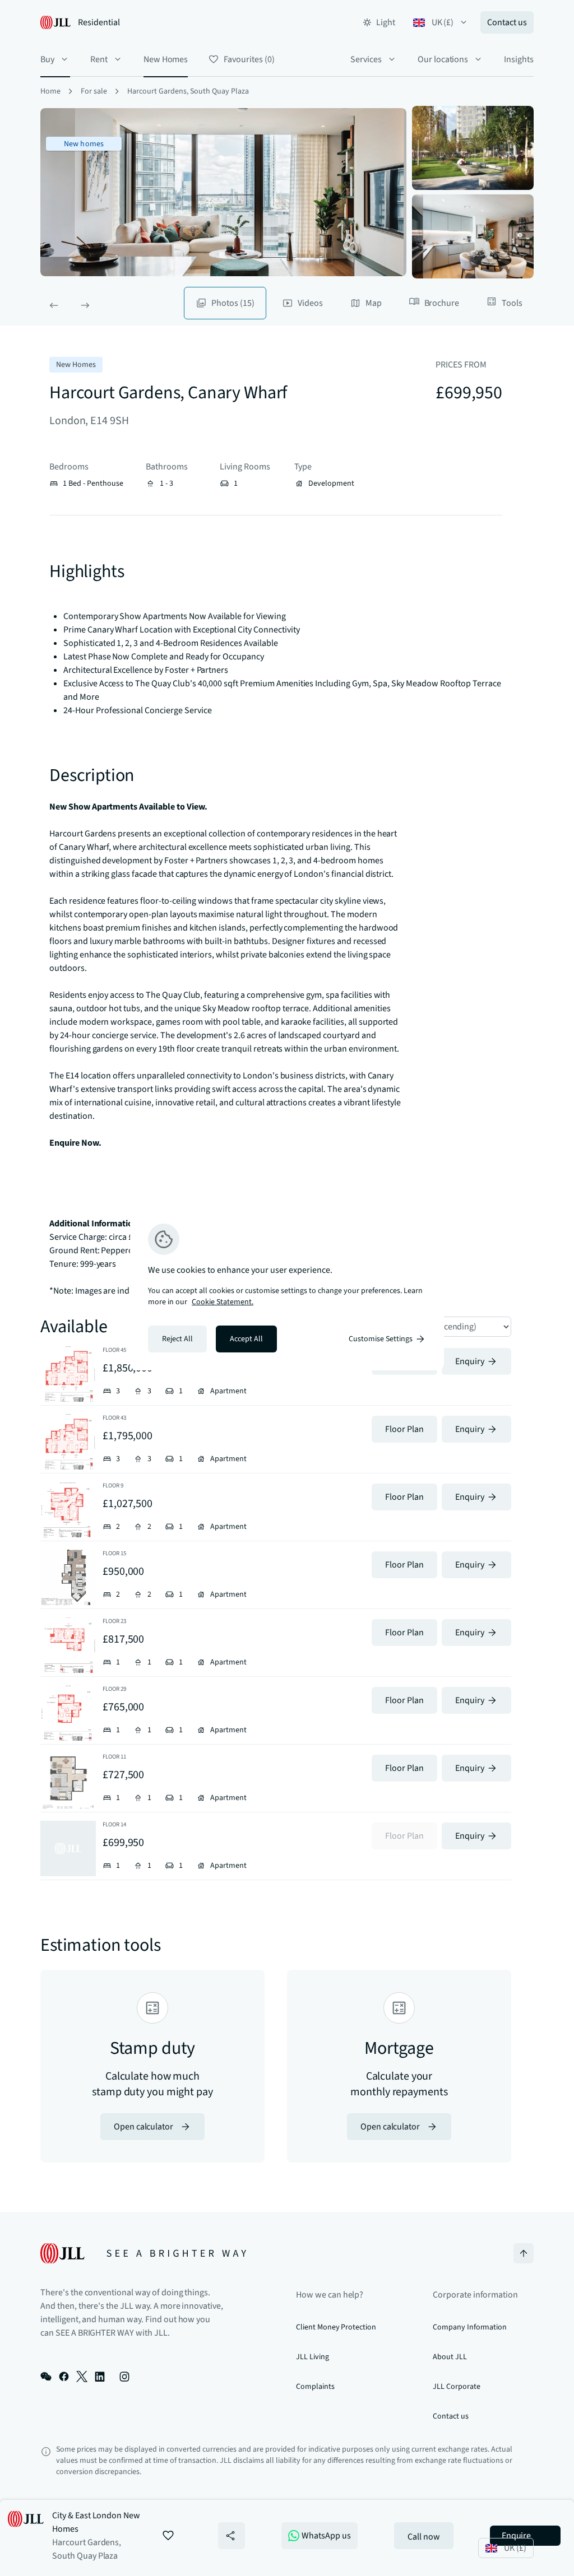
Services (366, 59)
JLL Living (313, 2357)
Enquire (517, 2536)
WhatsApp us (326, 2536)
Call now (424, 2537)
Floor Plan (404, 1429)
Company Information (470, 2327)
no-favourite (168, 2536)
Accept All (246, 1339)
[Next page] (85, 305)
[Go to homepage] (143, 2253)
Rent (99, 59)
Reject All (177, 1339)
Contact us (507, 22)
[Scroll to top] (524, 2253)
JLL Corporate (456, 2387)
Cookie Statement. (223, 1302)
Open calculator (143, 2127)
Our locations (443, 59)
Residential (99, 22)
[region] (287, 1288)
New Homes (166, 59)
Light (386, 22)
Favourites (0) (249, 59)
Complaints (315, 2387)
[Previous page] (54, 305)
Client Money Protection (336, 2327)
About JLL (450, 2357)
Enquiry (470, 1361)
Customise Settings (381, 1339)
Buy (47, 59)
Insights (519, 59)
